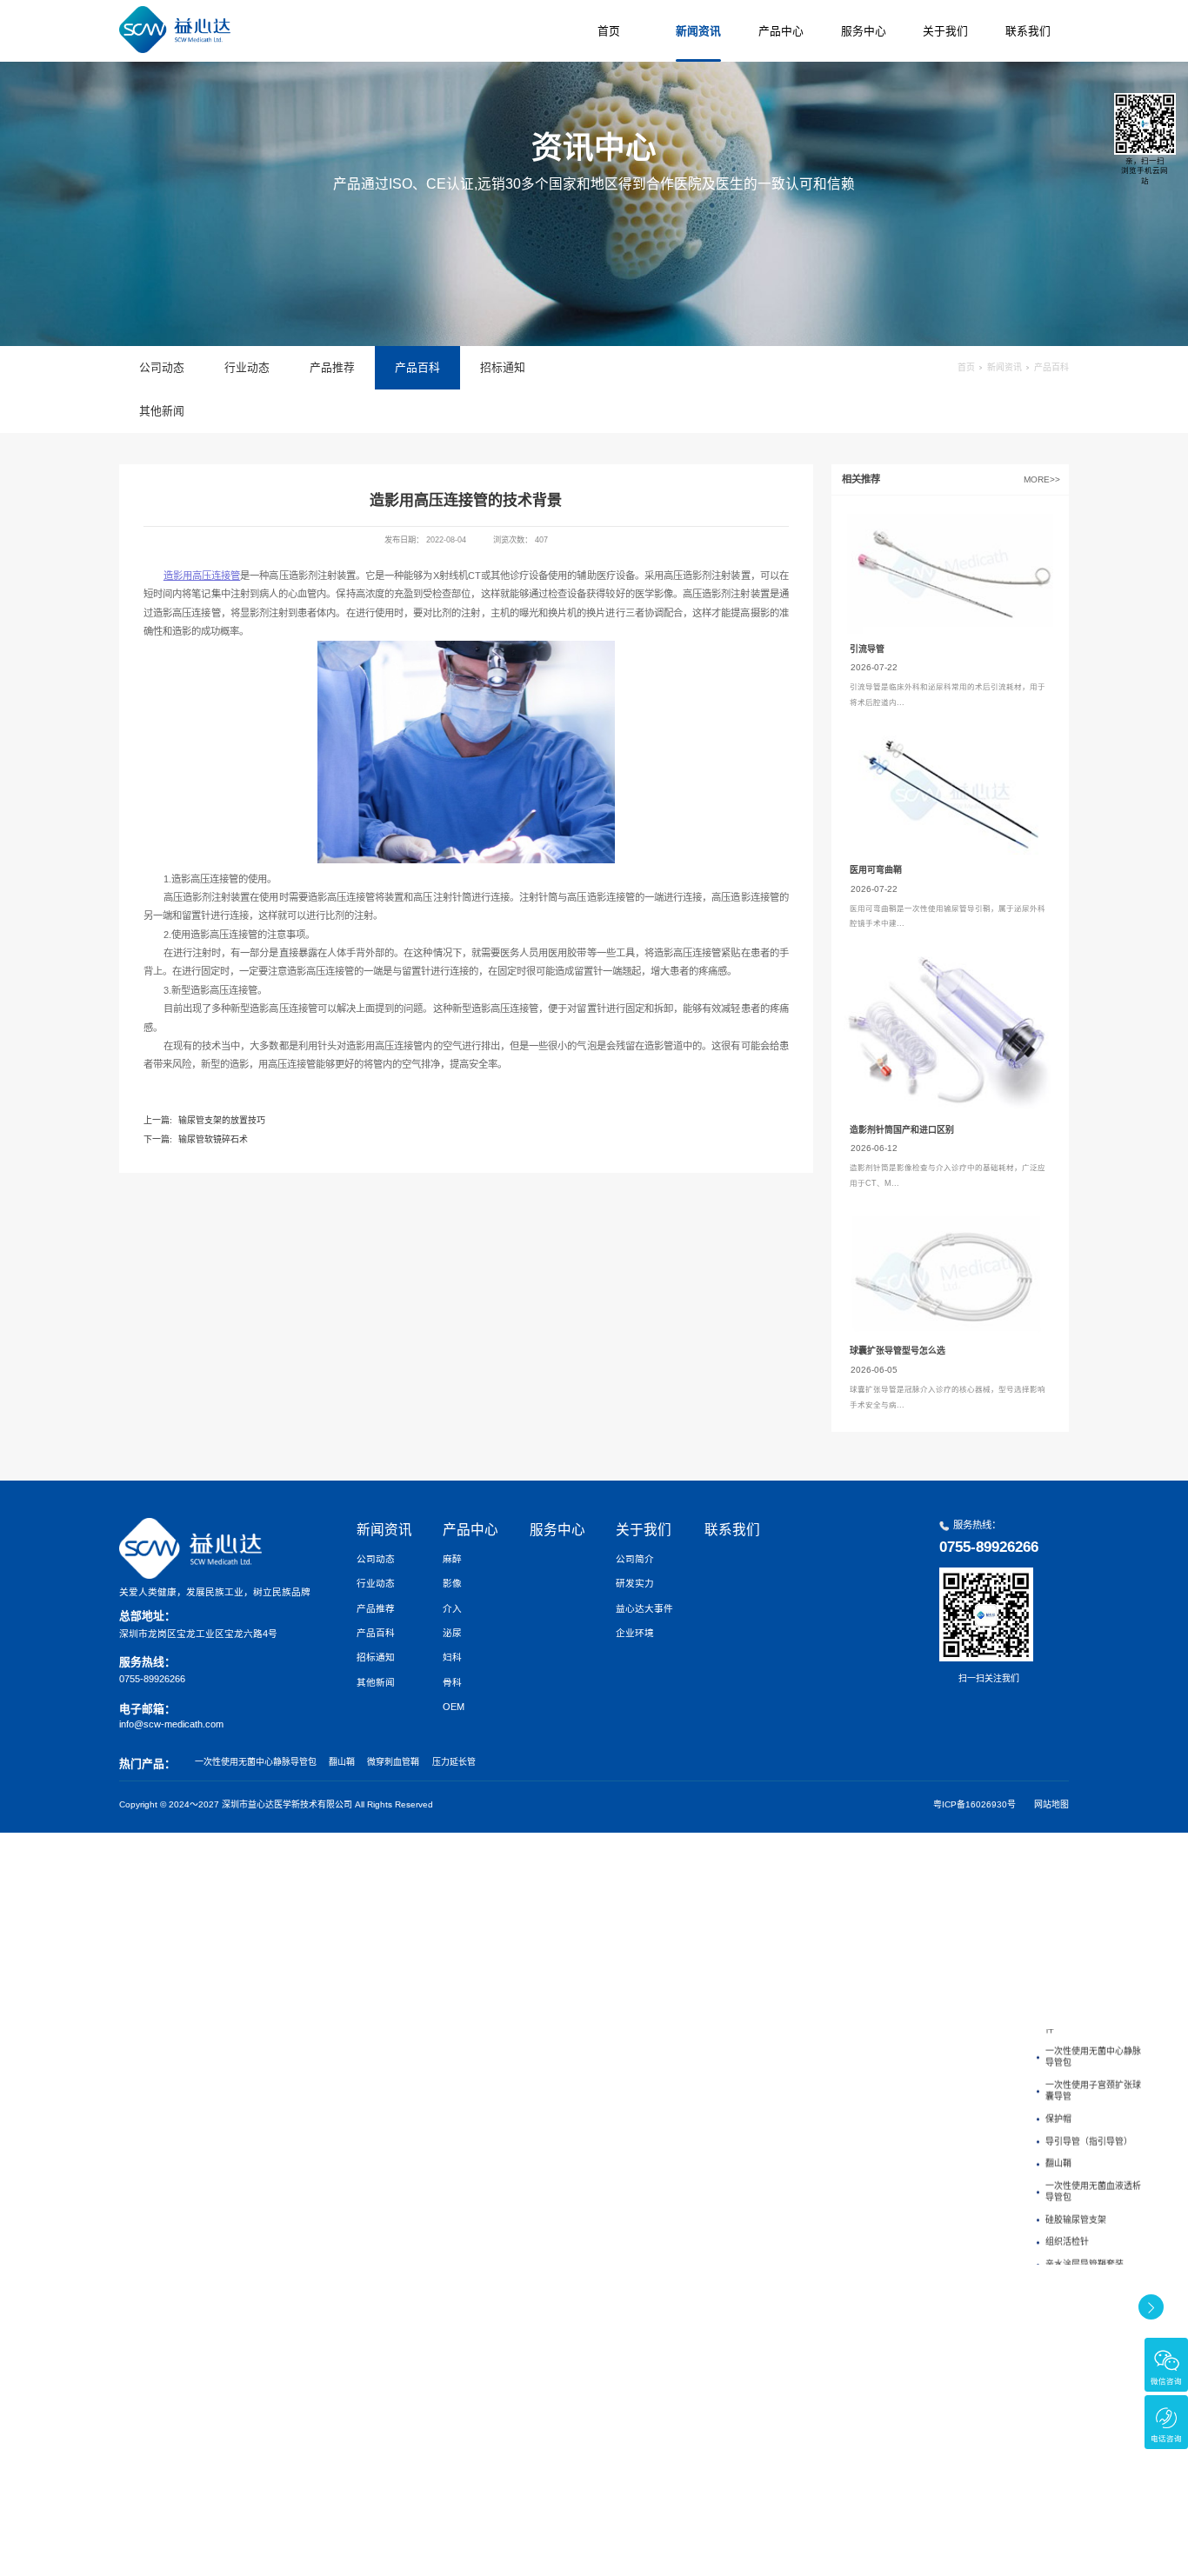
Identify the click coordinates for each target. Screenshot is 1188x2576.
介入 (452, 1608)
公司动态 (162, 367)
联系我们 (1028, 31)
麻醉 (452, 1559)
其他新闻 (162, 411)
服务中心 (864, 31)
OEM (454, 1707)
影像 (452, 1583)
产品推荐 (332, 367)
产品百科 (417, 367)
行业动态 (247, 367)
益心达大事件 (644, 1608)
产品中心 (781, 31)
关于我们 (945, 31)
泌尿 (452, 1633)
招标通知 (503, 367)
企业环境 (635, 1633)
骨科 (452, 1682)
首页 (609, 31)
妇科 (452, 1657)
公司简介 (635, 1559)
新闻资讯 (698, 31)
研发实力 (635, 1583)
